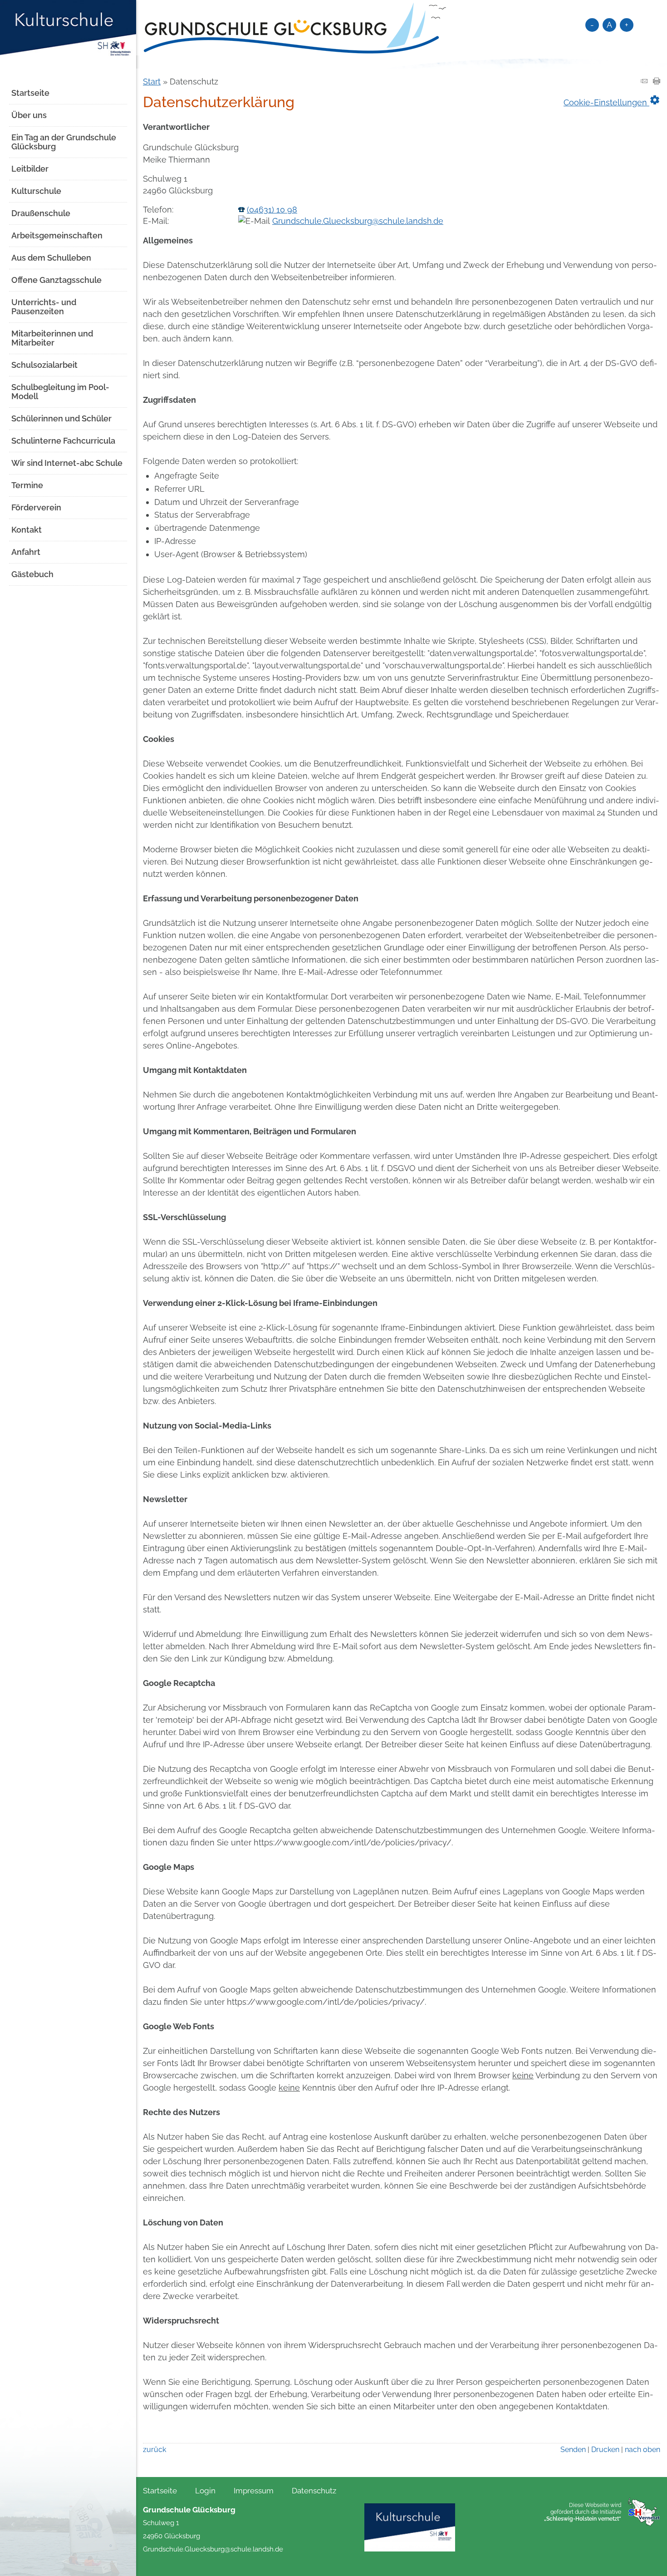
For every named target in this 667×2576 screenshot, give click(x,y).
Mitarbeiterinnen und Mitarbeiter (52, 338)
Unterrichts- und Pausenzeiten (44, 307)
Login (205, 2491)
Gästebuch (32, 574)
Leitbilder (30, 169)
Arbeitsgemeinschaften (57, 235)
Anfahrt (26, 552)
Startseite (30, 93)
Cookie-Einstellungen (612, 100)
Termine (27, 485)
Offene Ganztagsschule (56, 280)
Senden (573, 2450)
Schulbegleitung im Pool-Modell (60, 392)
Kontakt (27, 530)
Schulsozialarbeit (44, 365)
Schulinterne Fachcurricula (63, 441)
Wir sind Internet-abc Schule (67, 463)
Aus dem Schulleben (51, 258)
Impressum (254, 2491)
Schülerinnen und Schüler (61, 418)
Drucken (605, 2450)
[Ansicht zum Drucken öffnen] (657, 82)
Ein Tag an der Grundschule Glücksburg (64, 142)
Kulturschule (36, 191)
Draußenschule (41, 213)
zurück (154, 2450)
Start (152, 82)
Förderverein (36, 507)
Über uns (29, 115)
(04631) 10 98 (272, 210)
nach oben (642, 2450)
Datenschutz (314, 2491)
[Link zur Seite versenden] (644, 82)
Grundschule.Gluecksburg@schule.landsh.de (358, 221)
